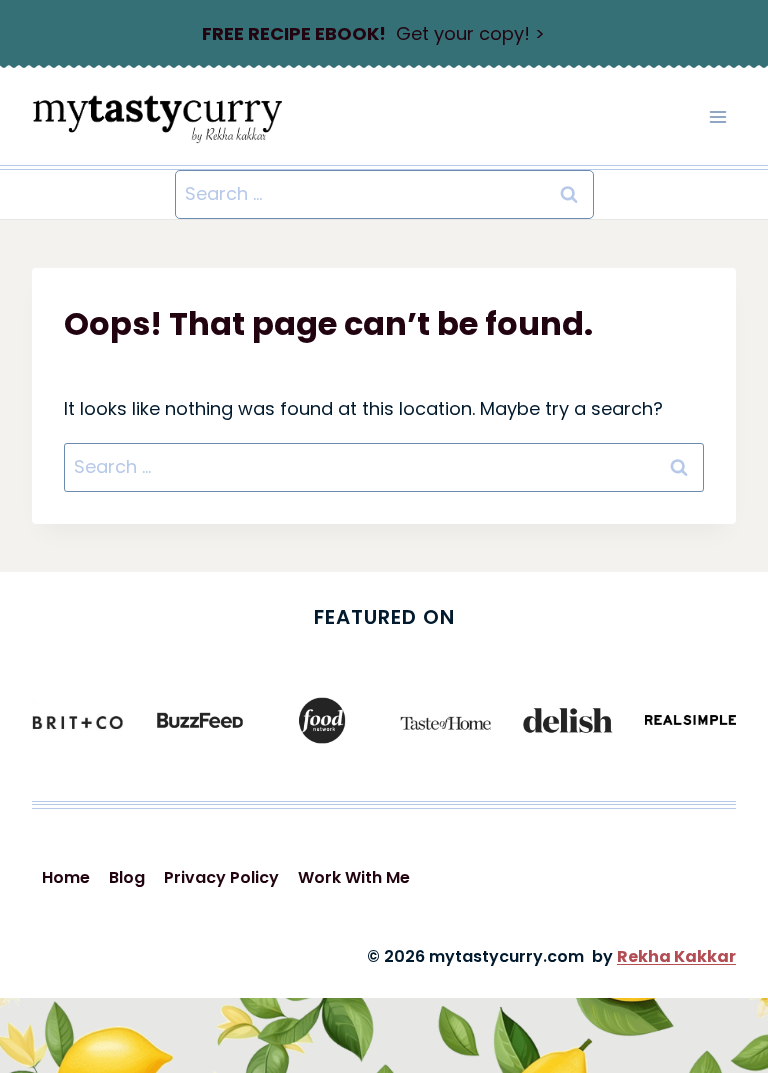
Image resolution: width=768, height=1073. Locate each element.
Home (66, 877)
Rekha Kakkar (676, 956)
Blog (127, 877)
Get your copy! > (373, 33)
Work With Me (354, 877)
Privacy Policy (221, 877)
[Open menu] (717, 116)
